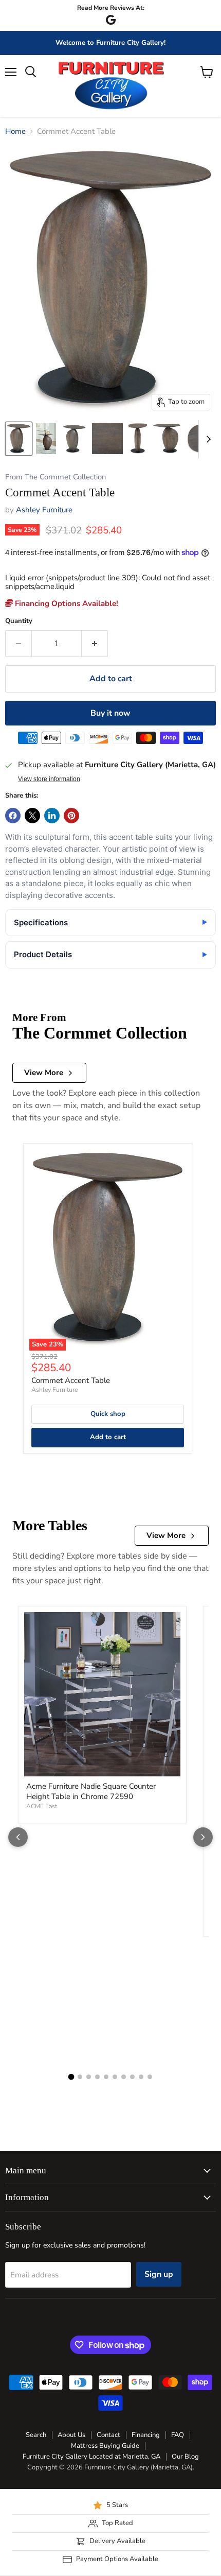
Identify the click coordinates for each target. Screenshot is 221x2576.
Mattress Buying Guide (105, 2446)
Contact (108, 2435)
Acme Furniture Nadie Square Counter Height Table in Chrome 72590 (91, 1791)
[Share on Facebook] (13, 816)
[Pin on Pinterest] (71, 816)
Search (36, 2435)
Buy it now (110, 713)
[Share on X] (32, 816)
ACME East (42, 1806)
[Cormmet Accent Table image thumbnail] (19, 439)
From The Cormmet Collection (56, 477)
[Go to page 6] (115, 2077)
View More (44, 1073)
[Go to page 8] (132, 2077)
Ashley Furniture (44, 510)
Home (15, 132)
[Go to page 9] (141, 2077)
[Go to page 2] (80, 2077)
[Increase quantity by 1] (95, 644)
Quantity (19, 621)
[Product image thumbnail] (46, 439)
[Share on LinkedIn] (52, 816)
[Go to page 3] (89, 2077)
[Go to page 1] (71, 2077)
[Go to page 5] (106, 2077)
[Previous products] (18, 1837)
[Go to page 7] (124, 2077)
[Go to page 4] (97, 2077)
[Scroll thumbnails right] (207, 439)
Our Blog (185, 2457)
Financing (146, 2435)
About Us (71, 2435)
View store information (49, 779)
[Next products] (203, 1837)
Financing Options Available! (66, 603)
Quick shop (108, 1414)
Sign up (159, 2274)
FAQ (178, 2435)
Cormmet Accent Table (71, 1380)
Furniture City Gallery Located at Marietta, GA (91, 2457)
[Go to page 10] (150, 2077)
